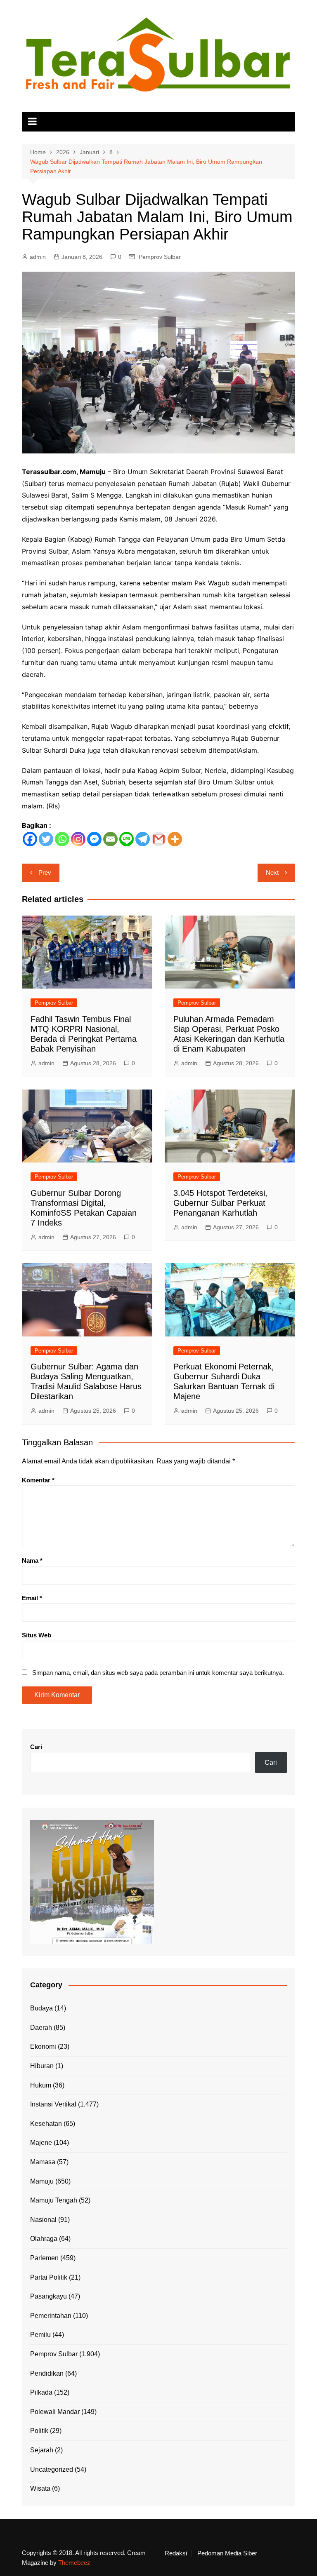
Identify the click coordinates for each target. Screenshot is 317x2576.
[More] (175, 839)
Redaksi (176, 2553)
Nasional (43, 2220)
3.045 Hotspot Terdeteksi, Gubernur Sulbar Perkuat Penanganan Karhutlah (220, 1203)
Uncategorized (52, 2469)
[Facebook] (30, 839)
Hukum (41, 2085)
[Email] (110, 839)
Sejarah (42, 2450)
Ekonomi (43, 2046)
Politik (39, 2431)
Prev (45, 872)
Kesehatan (46, 2124)
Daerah (41, 2028)
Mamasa (43, 2162)
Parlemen (44, 2258)
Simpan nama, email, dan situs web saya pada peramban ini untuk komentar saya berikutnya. (158, 1673)
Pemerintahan (51, 2316)
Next (272, 872)
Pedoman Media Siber (227, 2553)
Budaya (41, 2008)
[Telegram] (143, 839)
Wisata (40, 2488)
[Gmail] (159, 839)
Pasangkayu (48, 2296)
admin (38, 257)
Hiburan (42, 2066)
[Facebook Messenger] (94, 839)
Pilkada (41, 2392)
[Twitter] (46, 839)
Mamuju (42, 2181)
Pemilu (40, 2335)
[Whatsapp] (62, 839)
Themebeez (74, 2563)
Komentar (38, 1480)
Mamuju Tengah (54, 2200)
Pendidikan (47, 2373)
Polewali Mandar (55, 2412)
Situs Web (37, 1635)
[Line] (127, 839)
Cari (36, 1747)
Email (32, 1598)
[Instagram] (78, 839)
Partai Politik (49, 2277)
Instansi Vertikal (53, 2104)
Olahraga (44, 2239)
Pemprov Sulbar (160, 257)
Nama (32, 1560)
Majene (41, 2143)
